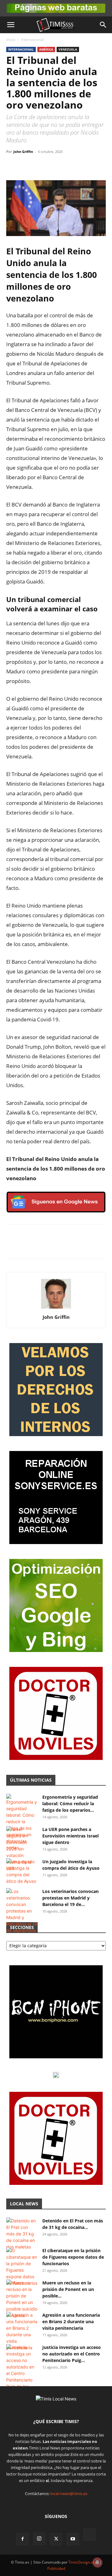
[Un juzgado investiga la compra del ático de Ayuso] (22, 1871)
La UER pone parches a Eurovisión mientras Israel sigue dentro (70, 1836)
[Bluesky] (90, 2535)
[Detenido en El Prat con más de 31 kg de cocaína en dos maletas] (22, 2234)
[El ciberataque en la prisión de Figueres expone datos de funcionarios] (22, 2267)
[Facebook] (12, 166)
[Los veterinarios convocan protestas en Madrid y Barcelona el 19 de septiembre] (22, 1911)
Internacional (33, 40)
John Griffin (23, 152)
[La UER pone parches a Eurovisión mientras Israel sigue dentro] (22, 1849)
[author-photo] (56, 1308)
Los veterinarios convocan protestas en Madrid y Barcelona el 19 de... (70, 1898)
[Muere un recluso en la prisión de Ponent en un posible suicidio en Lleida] (22, 2299)
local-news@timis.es (69, 2493)
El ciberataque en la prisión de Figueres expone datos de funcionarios (73, 2257)
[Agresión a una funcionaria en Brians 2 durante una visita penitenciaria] (22, 2331)
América (46, 49)
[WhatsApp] (41, 166)
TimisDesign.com (84, 2562)
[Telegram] (55, 166)
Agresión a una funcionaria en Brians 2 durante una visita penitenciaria (71, 2322)
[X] (27, 166)
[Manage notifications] (97, 2562)
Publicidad (56, 2568)
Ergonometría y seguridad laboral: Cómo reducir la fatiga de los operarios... (70, 1804)
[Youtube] (73, 2539)
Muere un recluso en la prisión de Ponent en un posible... (68, 2289)
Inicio (11, 40)
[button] (11, 25)
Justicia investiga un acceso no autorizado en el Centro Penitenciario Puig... (72, 2354)
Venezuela (68, 49)
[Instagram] (39, 2539)
